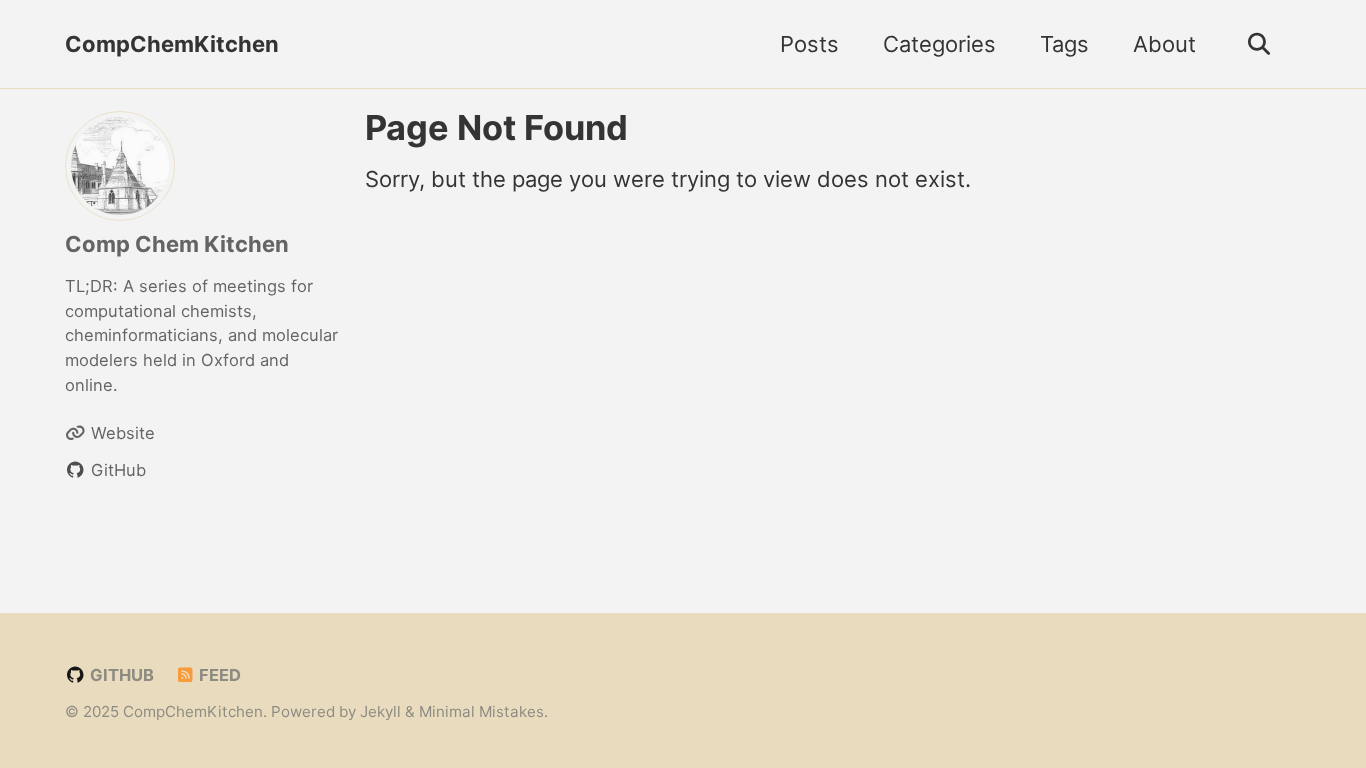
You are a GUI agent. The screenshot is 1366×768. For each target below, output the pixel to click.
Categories (939, 44)
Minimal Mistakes (481, 711)
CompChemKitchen (172, 44)
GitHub (120, 675)
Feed (218, 675)
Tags (1064, 44)
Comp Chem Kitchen (177, 244)
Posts (809, 44)
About (1164, 44)
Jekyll (380, 711)
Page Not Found (496, 127)
